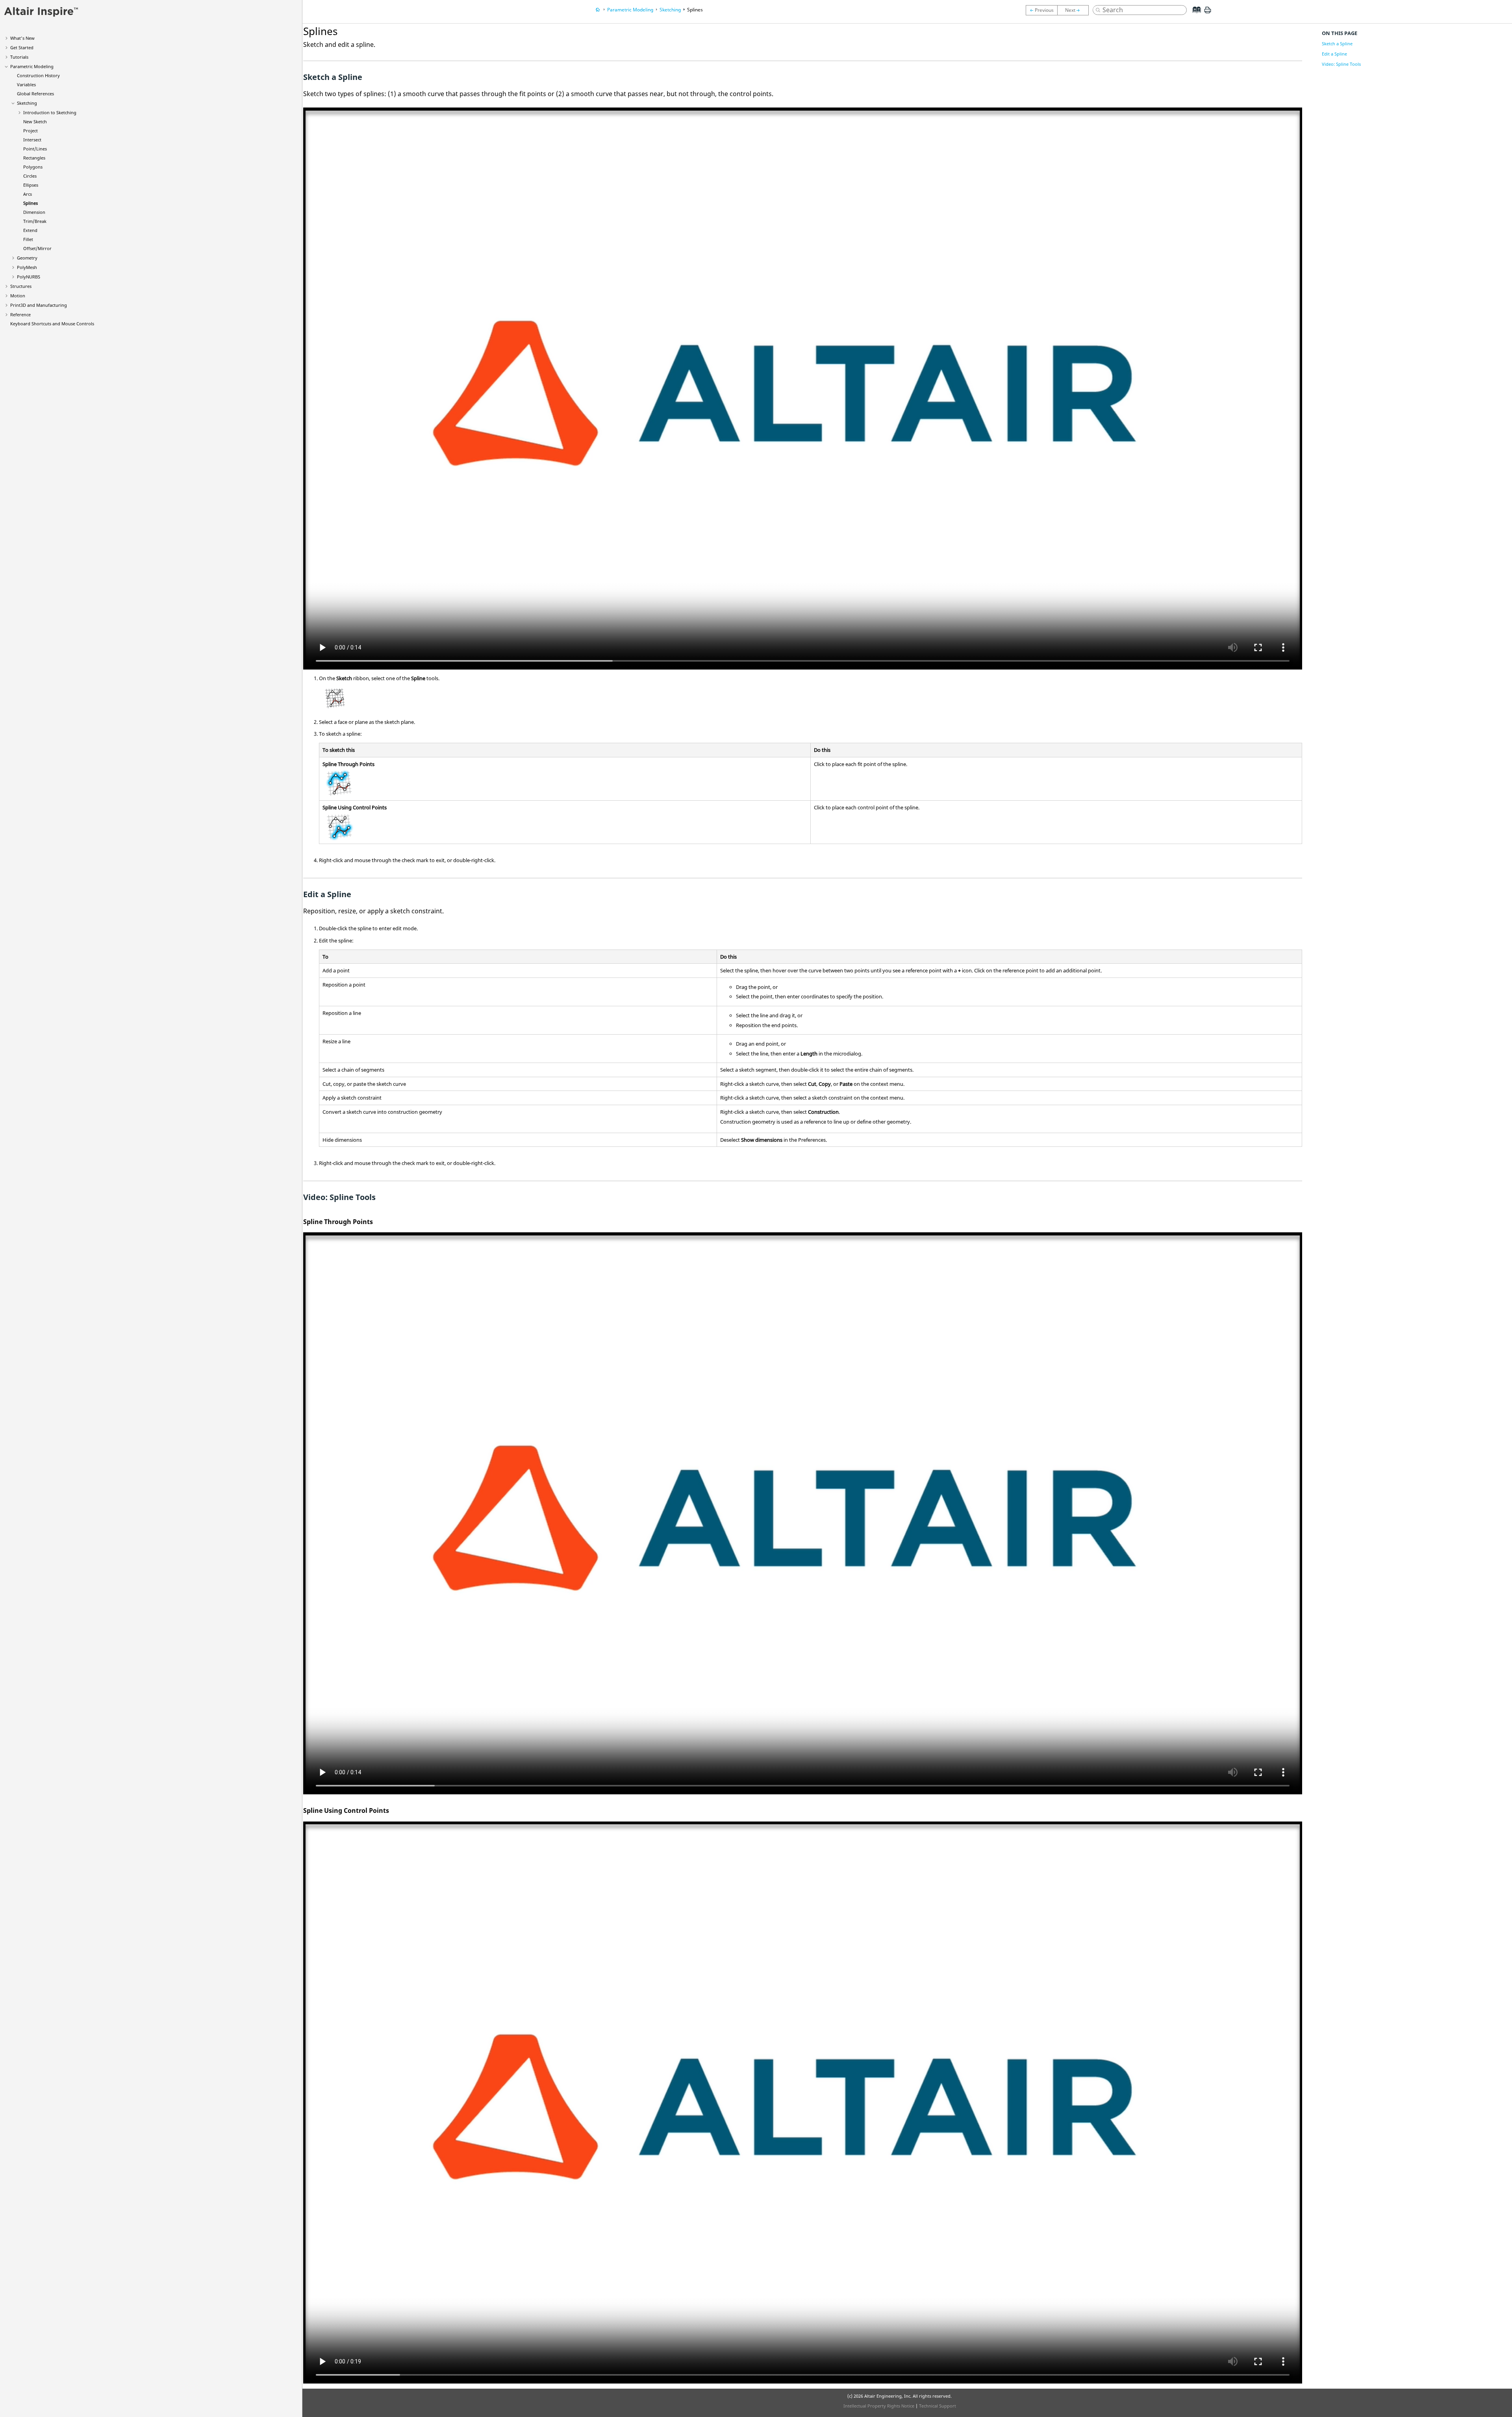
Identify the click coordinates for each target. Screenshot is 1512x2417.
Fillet (28, 239)
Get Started (22, 47)
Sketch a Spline (1337, 44)
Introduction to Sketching (50, 112)
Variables (26, 84)
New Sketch (35, 121)
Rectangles (34, 158)
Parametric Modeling (32, 66)
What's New (22, 38)
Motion (18, 296)
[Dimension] (1075, 10)
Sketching (27, 103)
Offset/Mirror (37, 248)
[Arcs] (1041, 10)
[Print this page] (1208, 13)
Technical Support (938, 2406)
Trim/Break (35, 221)
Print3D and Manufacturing (39, 305)
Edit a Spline (1334, 54)
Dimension (34, 212)
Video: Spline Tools (1341, 64)
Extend (30, 230)
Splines (31, 203)
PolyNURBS (29, 277)
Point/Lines (35, 149)
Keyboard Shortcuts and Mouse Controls (52, 324)
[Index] (1194, 16)
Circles (30, 176)
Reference (20, 314)
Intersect (32, 140)
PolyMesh (27, 267)
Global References (35, 94)
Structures (21, 286)
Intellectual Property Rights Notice (879, 2406)
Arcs (28, 194)
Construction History (38, 75)
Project (31, 131)
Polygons (33, 167)
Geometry (27, 258)
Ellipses (31, 185)
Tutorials (19, 57)
